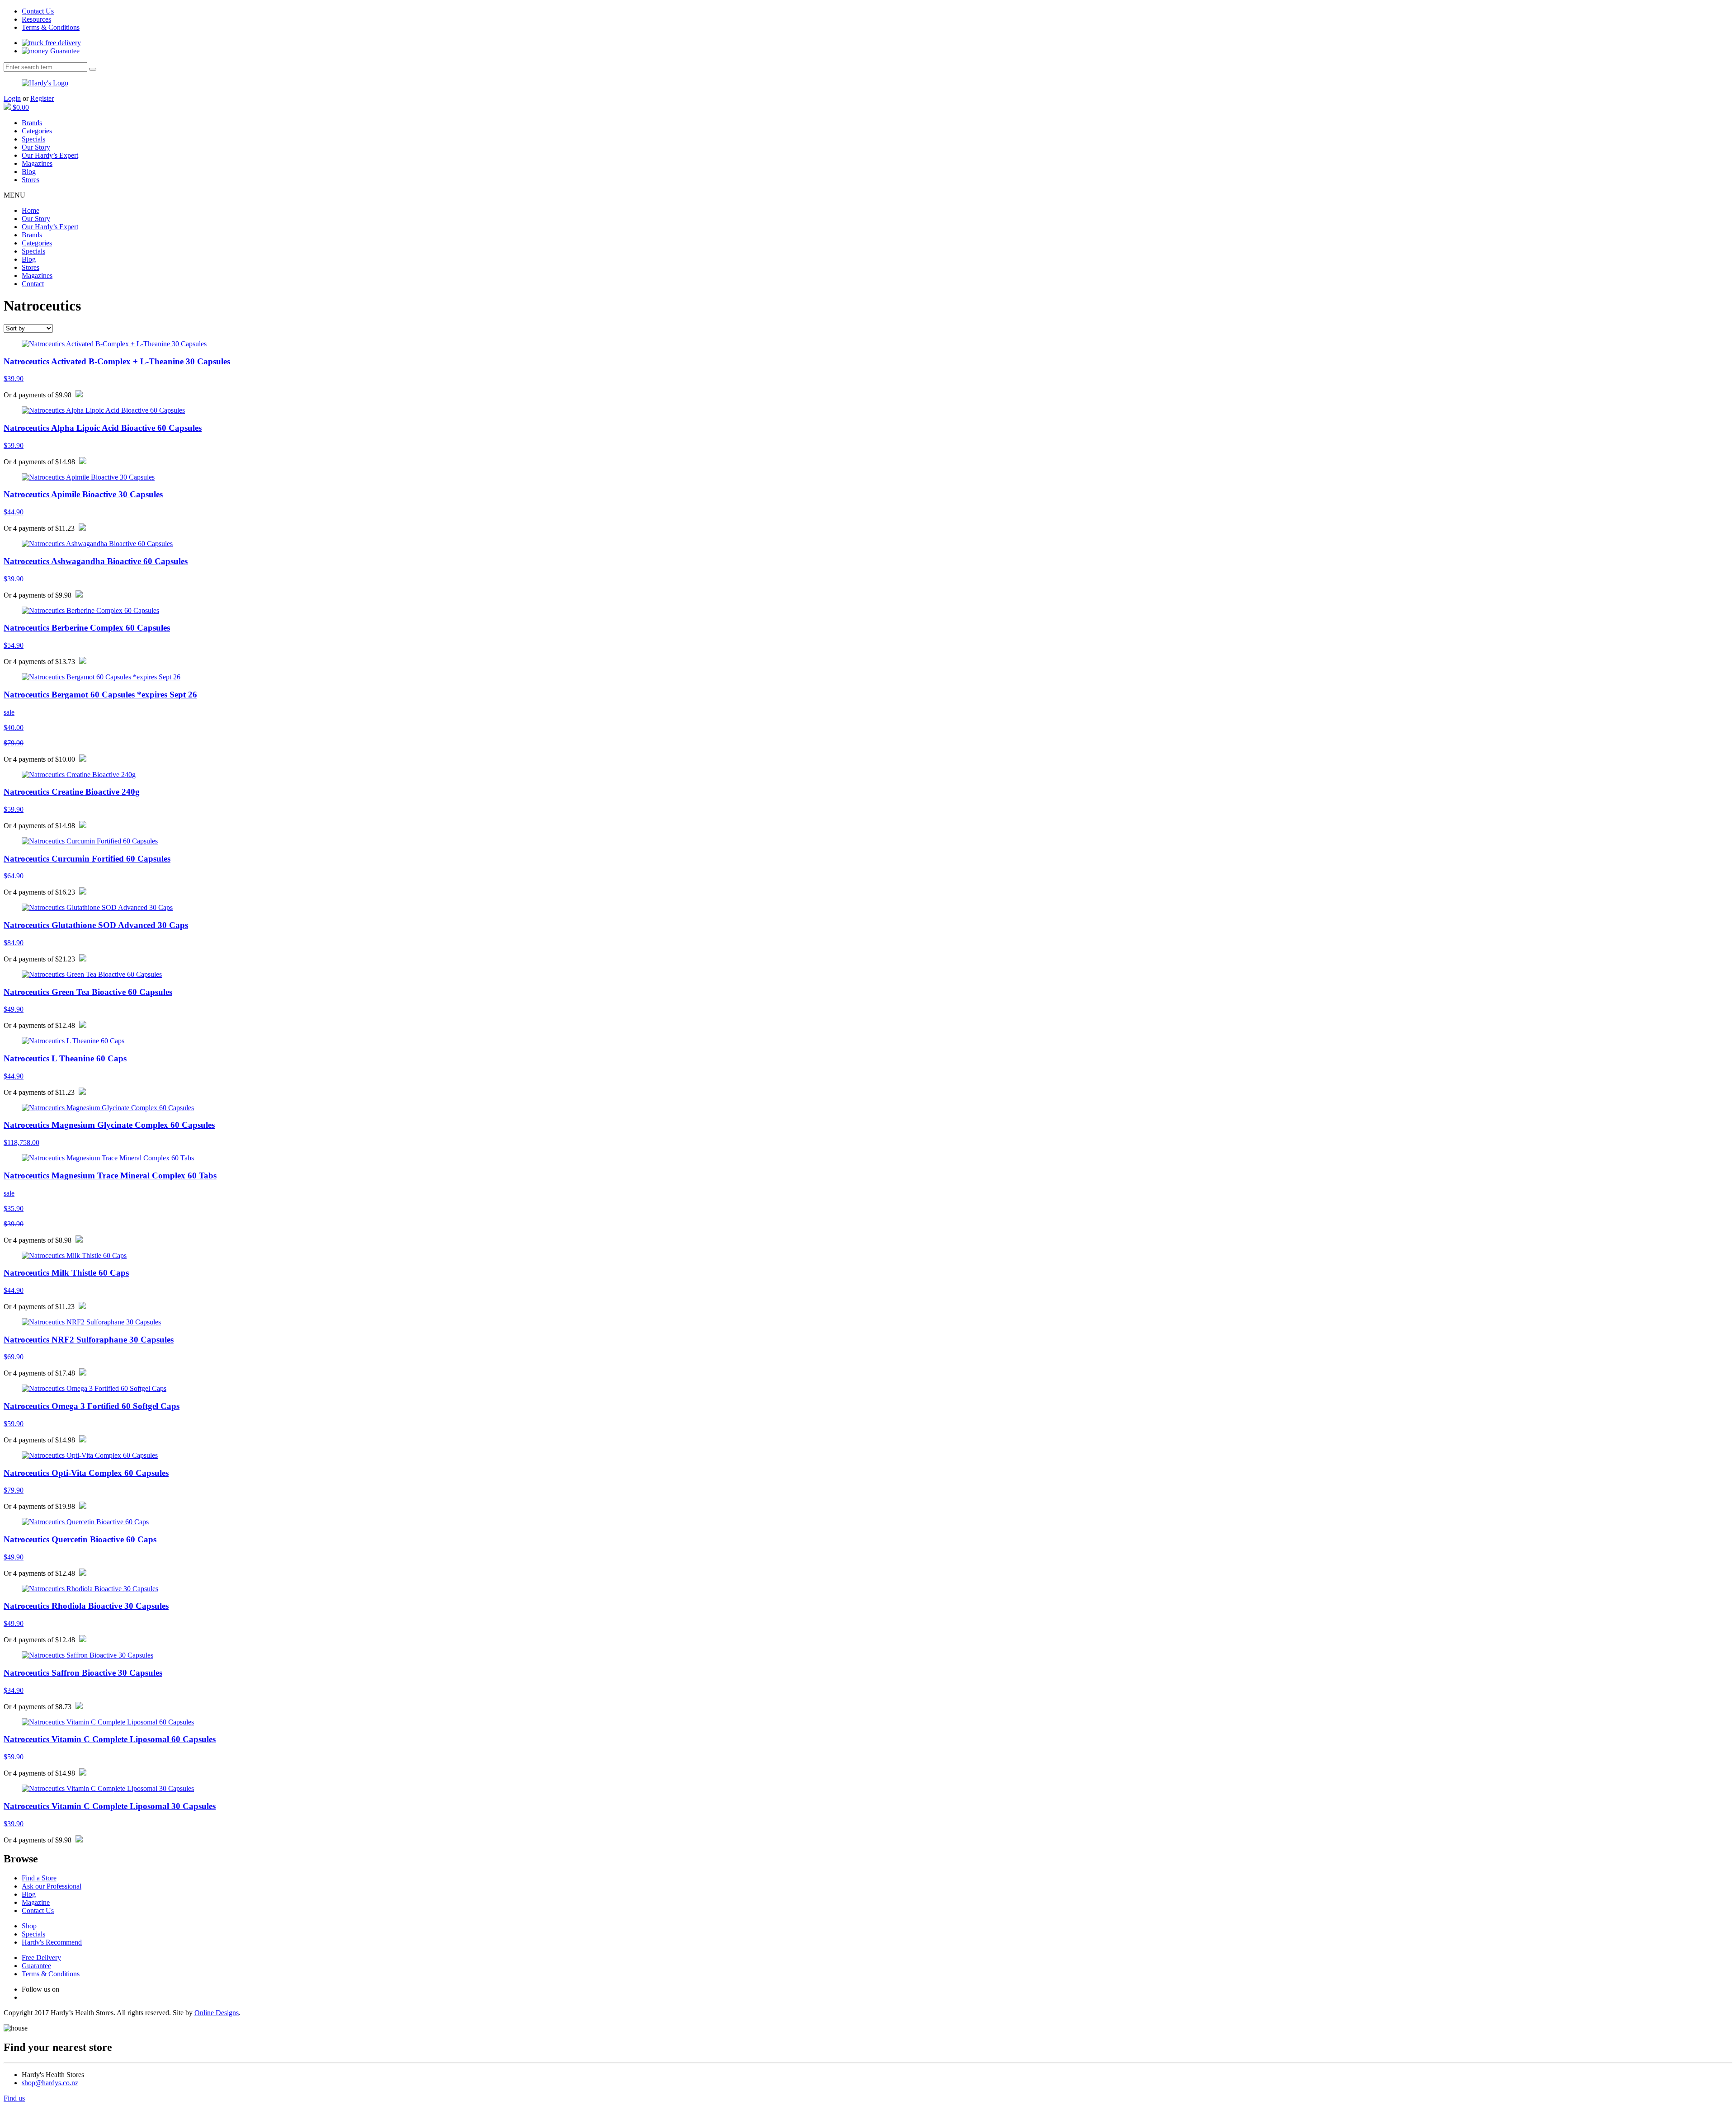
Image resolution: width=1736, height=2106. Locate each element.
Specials (33, 139)
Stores (31, 180)
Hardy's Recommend (52, 1942)
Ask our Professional (52, 1886)
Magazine (36, 1902)
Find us (14, 2098)
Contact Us (38, 11)
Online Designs (217, 2013)
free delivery (62, 43)
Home (31, 210)
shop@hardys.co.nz (50, 2083)
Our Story (36, 147)
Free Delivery (41, 1958)
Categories (37, 131)
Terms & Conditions (51, 27)
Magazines (37, 163)
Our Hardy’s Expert (50, 155)
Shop (29, 1926)
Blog (29, 172)
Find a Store (39, 1878)
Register (42, 98)
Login (12, 98)
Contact (33, 284)
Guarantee (64, 51)
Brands (32, 123)
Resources (36, 19)
